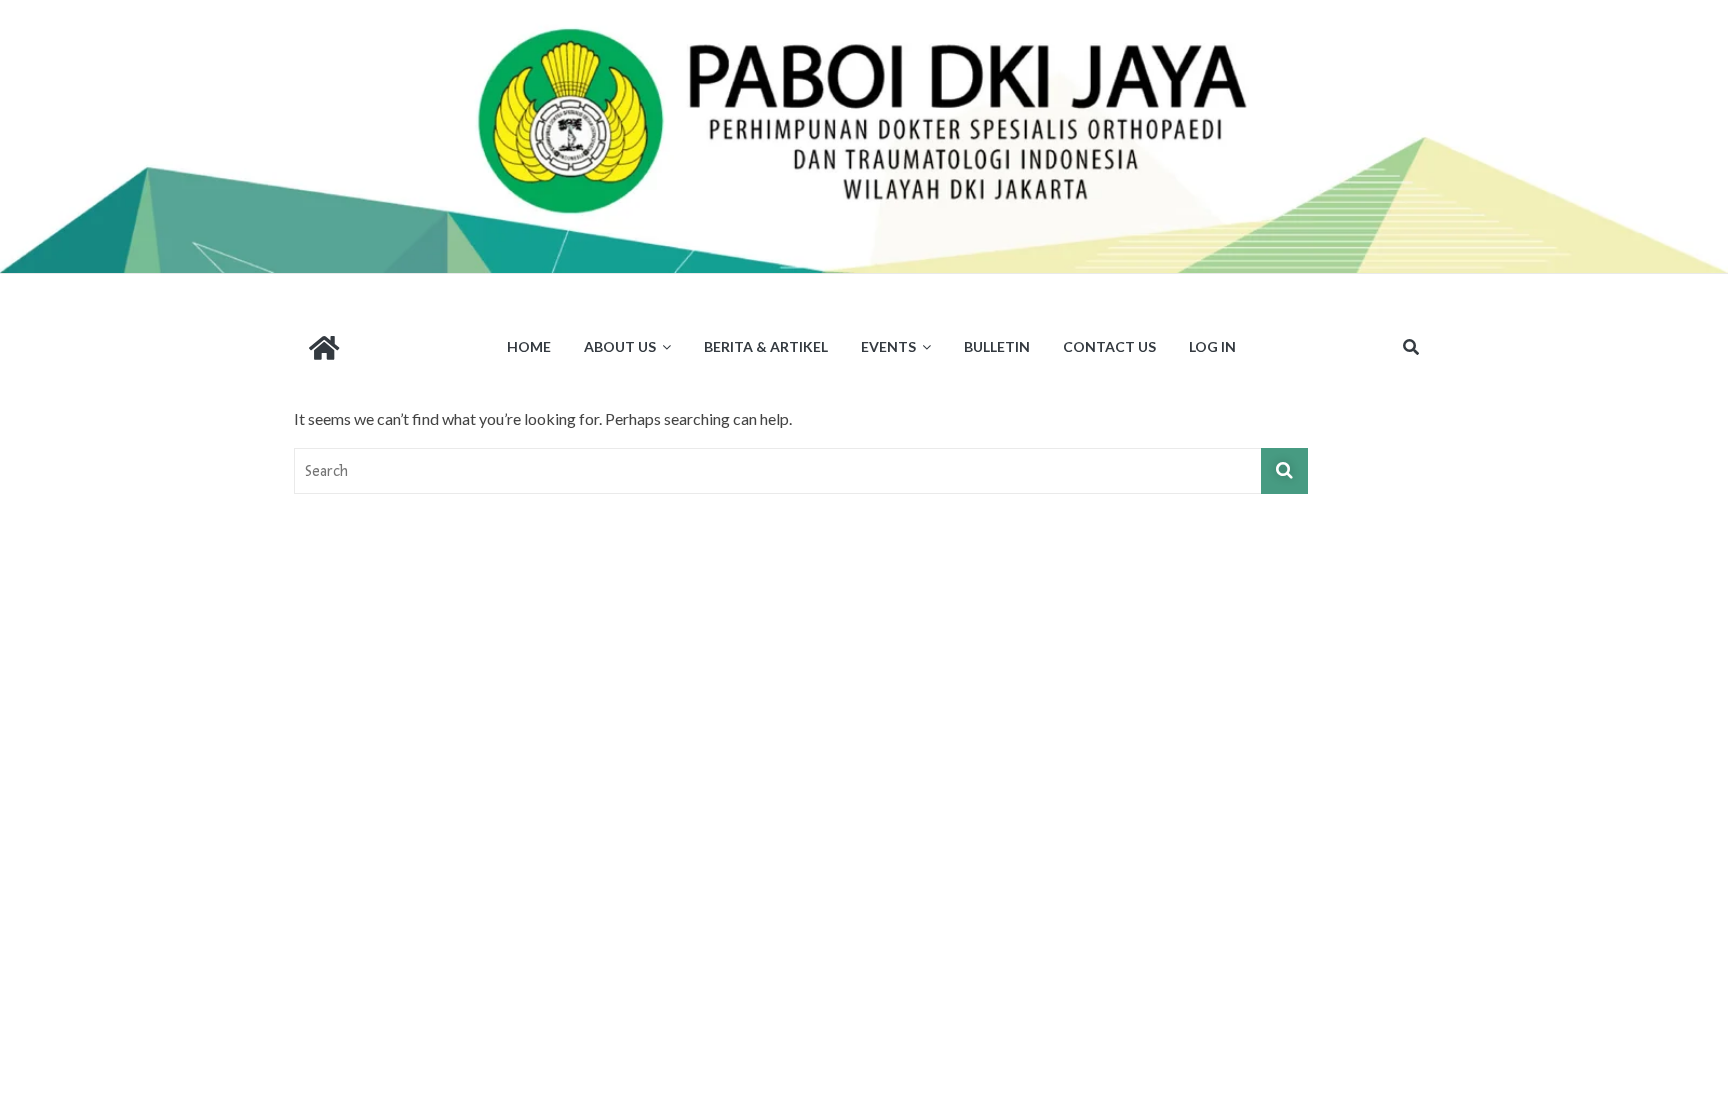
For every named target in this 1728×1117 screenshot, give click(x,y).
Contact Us (1109, 346)
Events (888, 346)
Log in (1212, 346)
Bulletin (997, 346)
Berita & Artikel (766, 346)
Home (529, 346)
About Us (620, 346)
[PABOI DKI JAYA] (864, 12)
